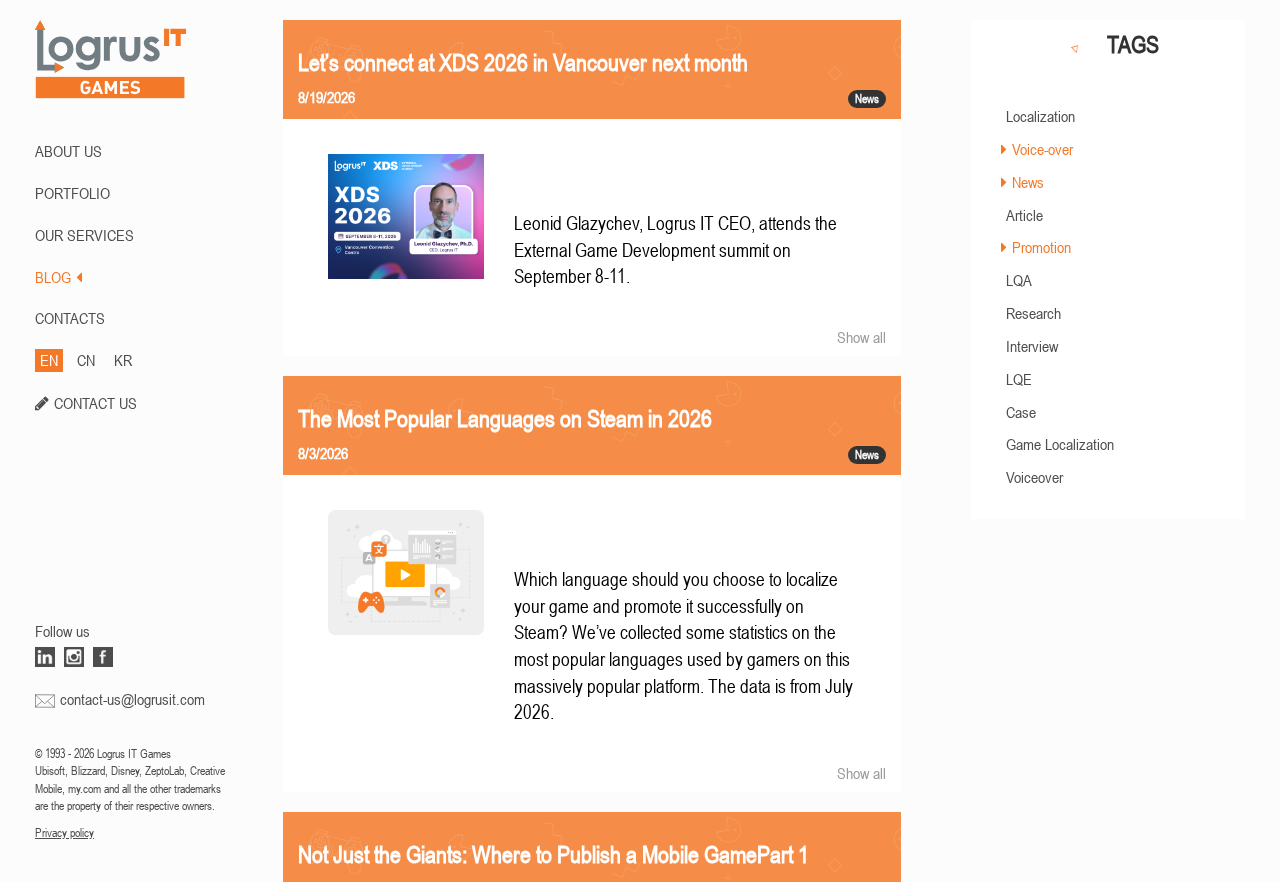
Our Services (84, 235)
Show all (861, 337)
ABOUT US (68, 151)
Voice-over (1042, 149)
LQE (1019, 379)
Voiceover (1034, 477)
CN (86, 360)
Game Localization (1060, 444)
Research (1033, 313)
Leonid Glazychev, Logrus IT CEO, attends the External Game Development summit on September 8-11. (675, 250)
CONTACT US (95, 403)
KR (123, 360)
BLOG (53, 277)
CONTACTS (70, 318)
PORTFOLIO (72, 193)
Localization (1040, 116)
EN (49, 360)
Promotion (1041, 247)
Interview (1032, 346)
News (1028, 182)
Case (1021, 412)
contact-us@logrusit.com (132, 699)
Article (1024, 215)
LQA (1019, 280)
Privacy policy (64, 833)
